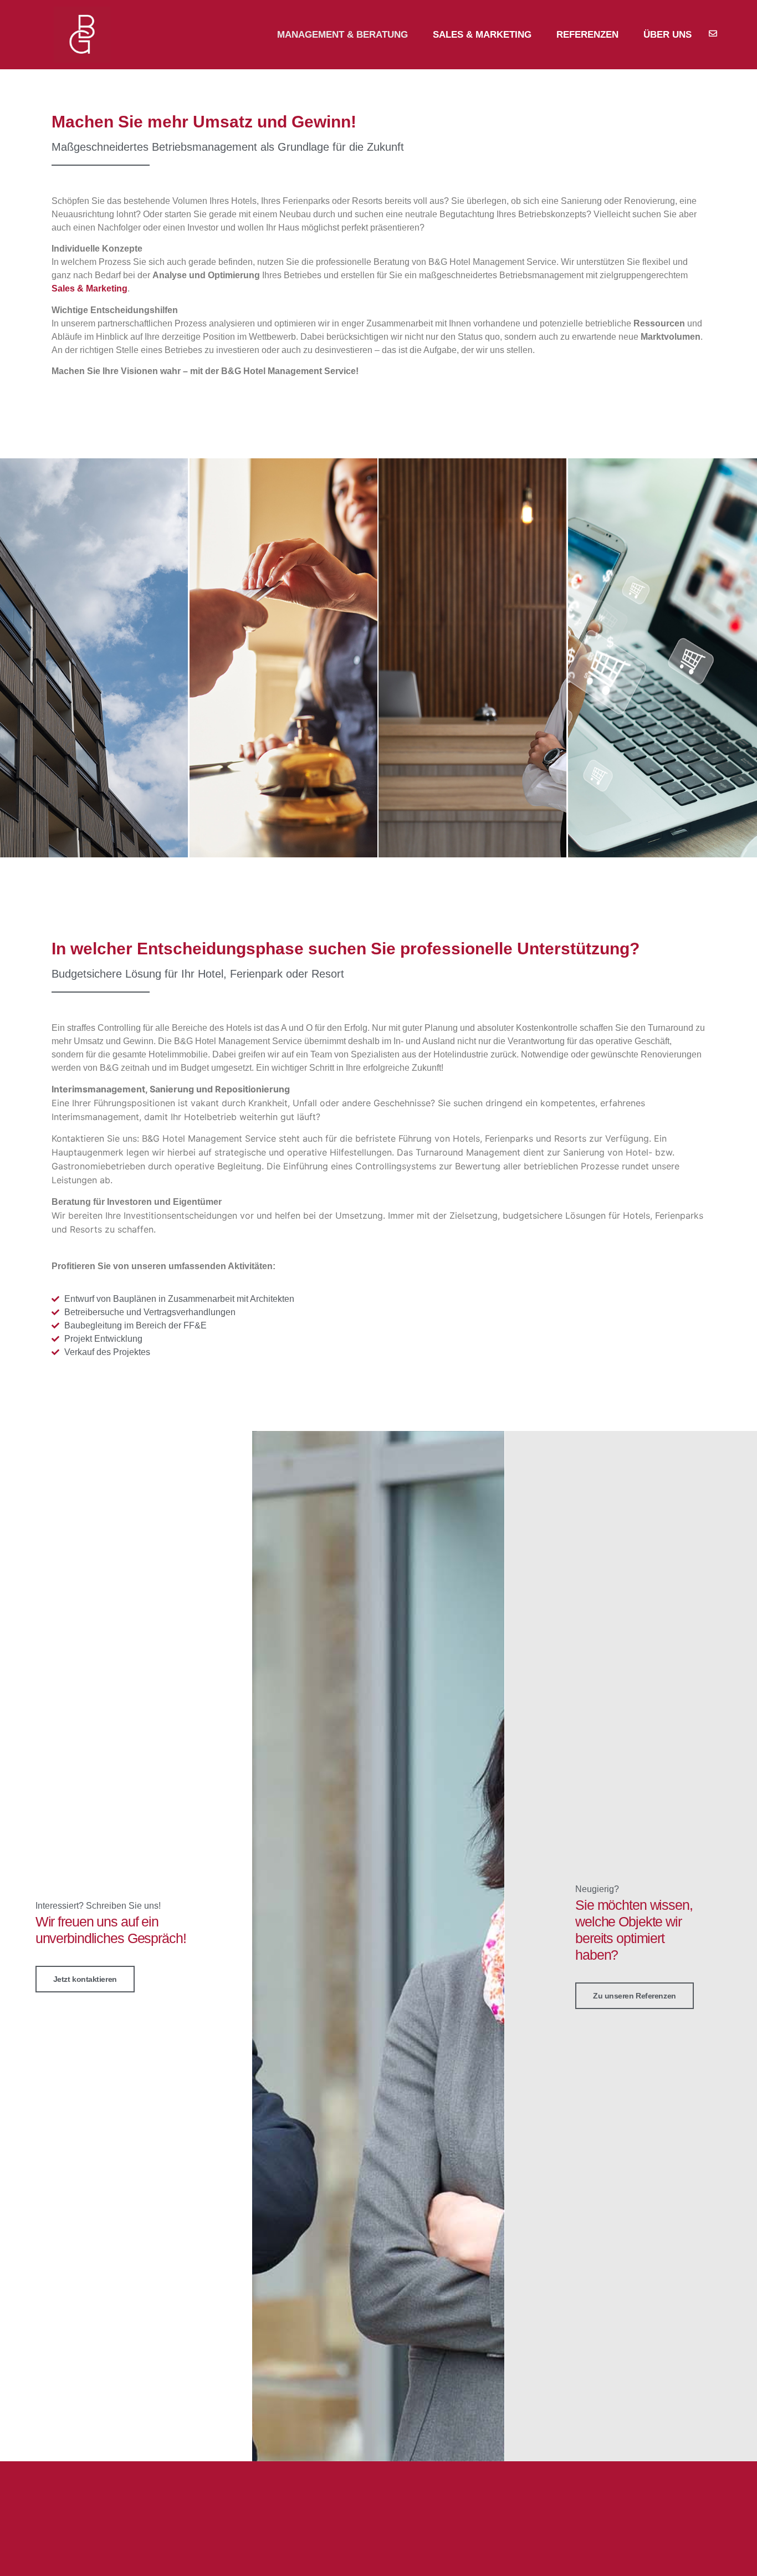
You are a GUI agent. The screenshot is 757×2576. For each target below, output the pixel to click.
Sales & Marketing (482, 35)
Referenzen (587, 35)
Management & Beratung (342, 35)
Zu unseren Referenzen (635, 1996)
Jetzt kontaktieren (85, 1979)
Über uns (668, 35)
